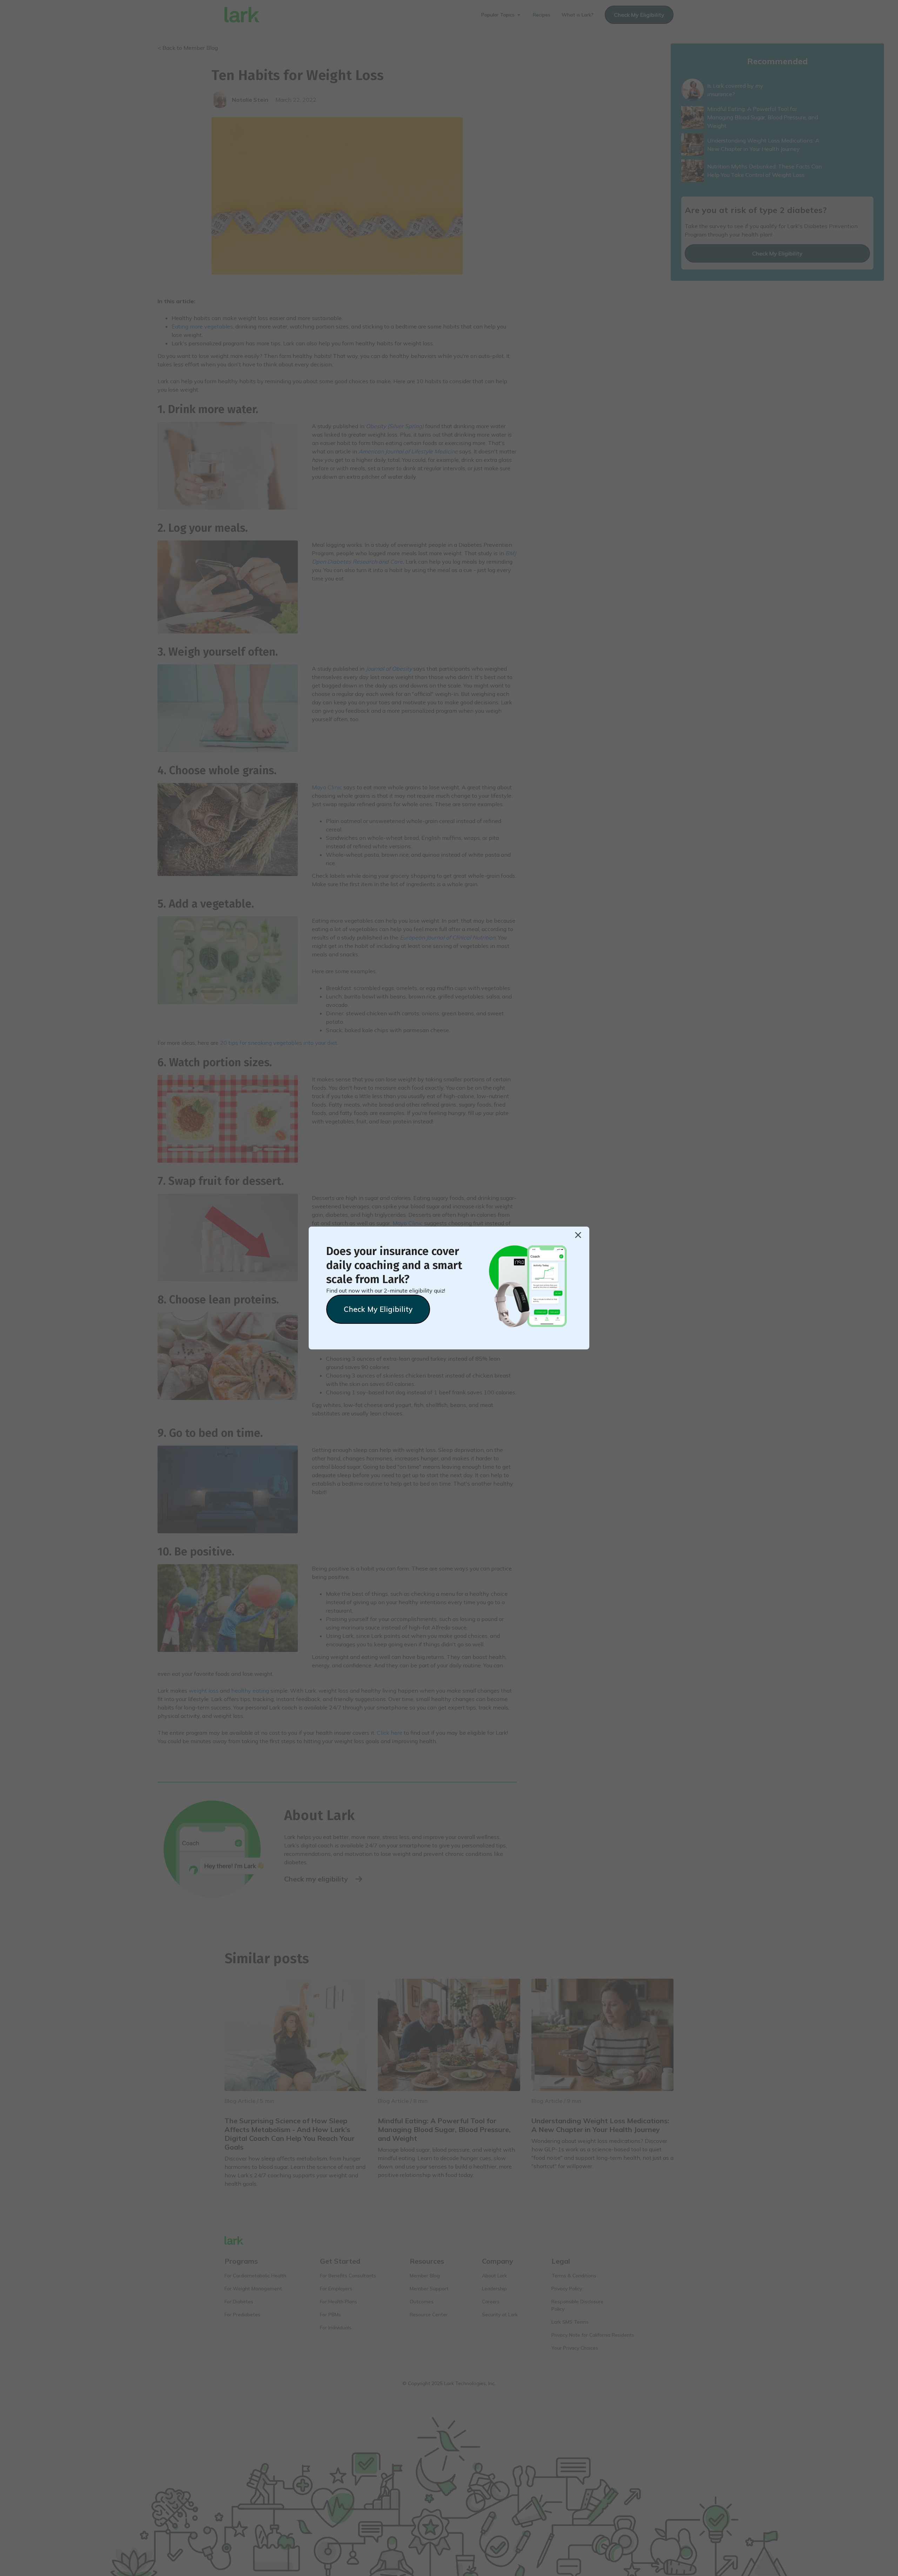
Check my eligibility (378, 1309)
